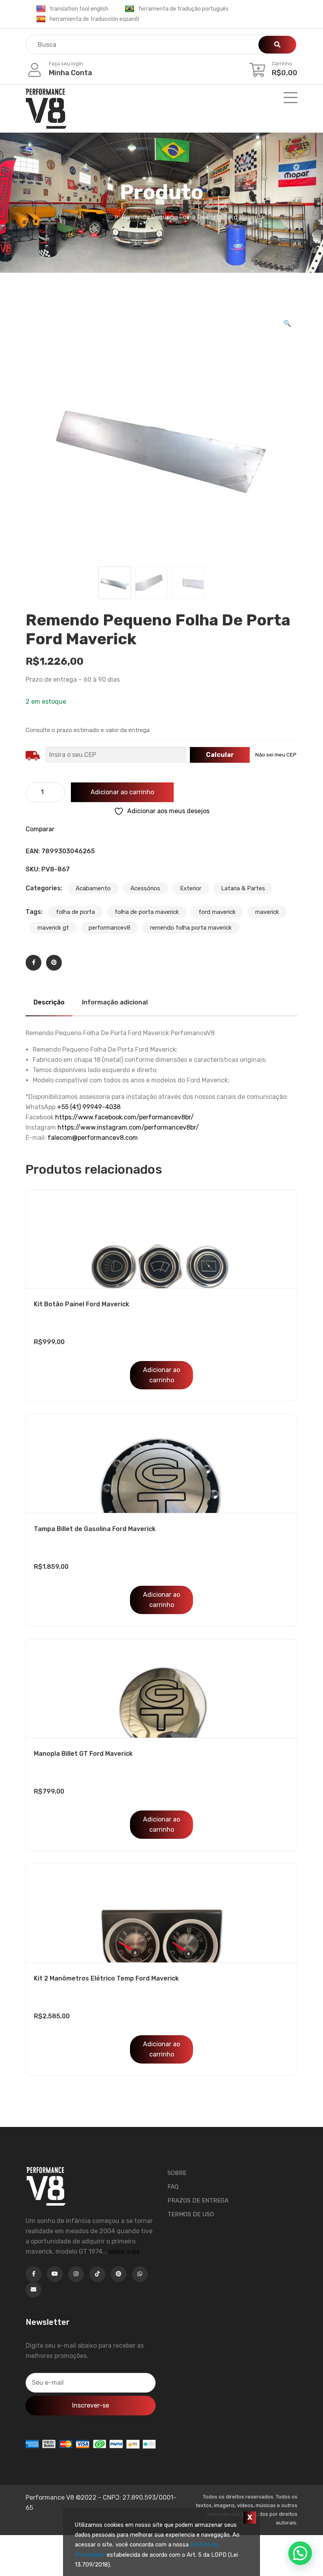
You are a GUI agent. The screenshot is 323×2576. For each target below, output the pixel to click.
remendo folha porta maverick (191, 928)
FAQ (173, 2187)
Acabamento (93, 888)
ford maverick (217, 912)
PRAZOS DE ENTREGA (198, 2201)
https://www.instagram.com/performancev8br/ (128, 1127)
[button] (287, 324)
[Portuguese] (130, 9)
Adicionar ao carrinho (122, 792)
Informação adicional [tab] (115, 1002)
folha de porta (75, 912)
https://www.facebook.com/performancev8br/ (124, 1117)
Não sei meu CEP (276, 755)
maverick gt (53, 928)
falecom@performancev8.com (93, 1138)
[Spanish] (41, 19)
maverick (267, 912)
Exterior (191, 888)
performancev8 (110, 928)
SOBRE (177, 2173)
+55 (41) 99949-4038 (89, 1107)
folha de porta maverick (147, 912)
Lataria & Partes (243, 888)
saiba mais (124, 2251)
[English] (41, 9)
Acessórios (145, 888)
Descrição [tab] (49, 1002)
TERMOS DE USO (191, 2214)
